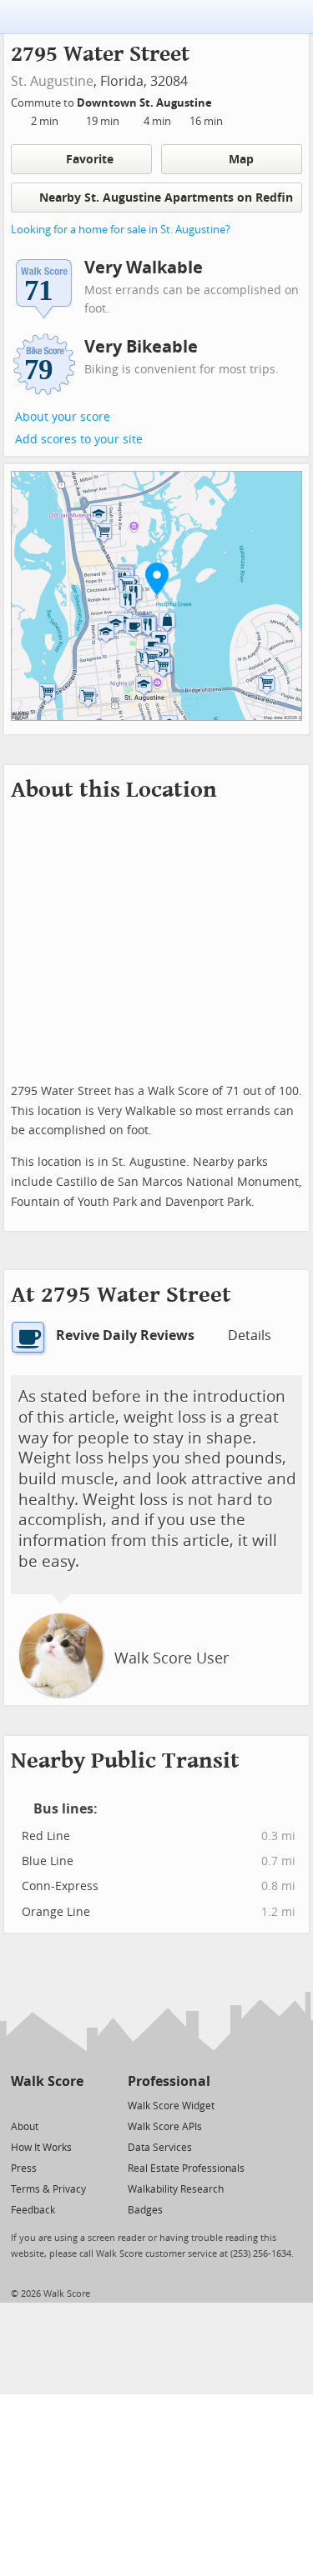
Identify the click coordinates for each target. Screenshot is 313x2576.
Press (24, 2168)
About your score (63, 417)
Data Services (160, 2148)
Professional (169, 2081)
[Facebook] (46, 2105)
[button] (157, 578)
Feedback (33, 2210)
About (25, 2127)
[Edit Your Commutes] (223, 100)
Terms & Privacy (48, 2189)
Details (250, 1336)
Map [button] (241, 160)
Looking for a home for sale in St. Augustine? (121, 230)
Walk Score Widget (171, 2106)
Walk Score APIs (165, 2127)
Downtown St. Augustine (146, 103)
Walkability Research (176, 2189)
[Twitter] (20, 2105)
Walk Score (47, 2081)
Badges (145, 2210)
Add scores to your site (79, 440)
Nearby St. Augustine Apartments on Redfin (166, 198)
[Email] (72, 2105)
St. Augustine (52, 81)
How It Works (41, 2148)
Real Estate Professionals (186, 2168)
